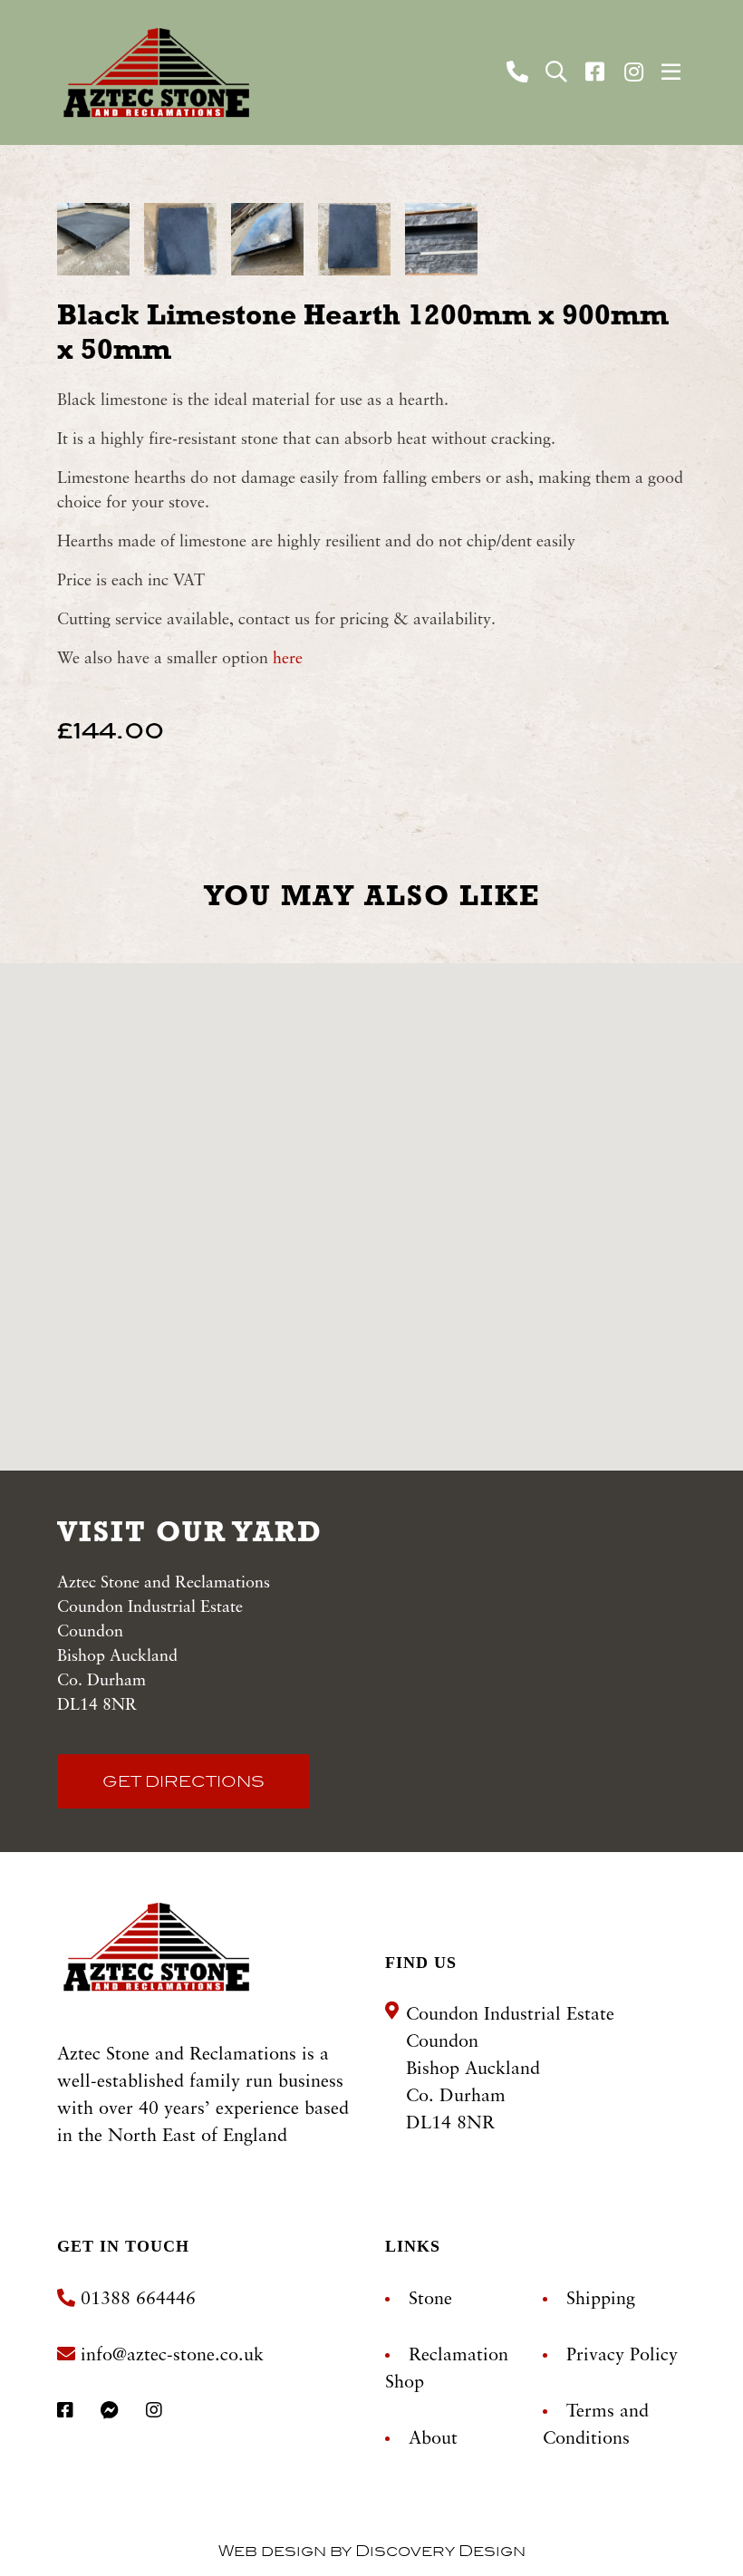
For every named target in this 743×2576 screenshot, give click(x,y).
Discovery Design (440, 2551)
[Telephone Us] (520, 74)
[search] (556, 72)
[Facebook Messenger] (112, 2412)
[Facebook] (598, 72)
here (285, 659)
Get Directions (183, 1781)
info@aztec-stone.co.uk (172, 2356)
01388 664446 (135, 2300)
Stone (430, 2300)
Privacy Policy (622, 2356)
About (433, 2439)
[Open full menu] (671, 72)
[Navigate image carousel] (93, 232)
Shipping (601, 2300)
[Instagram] (637, 72)
